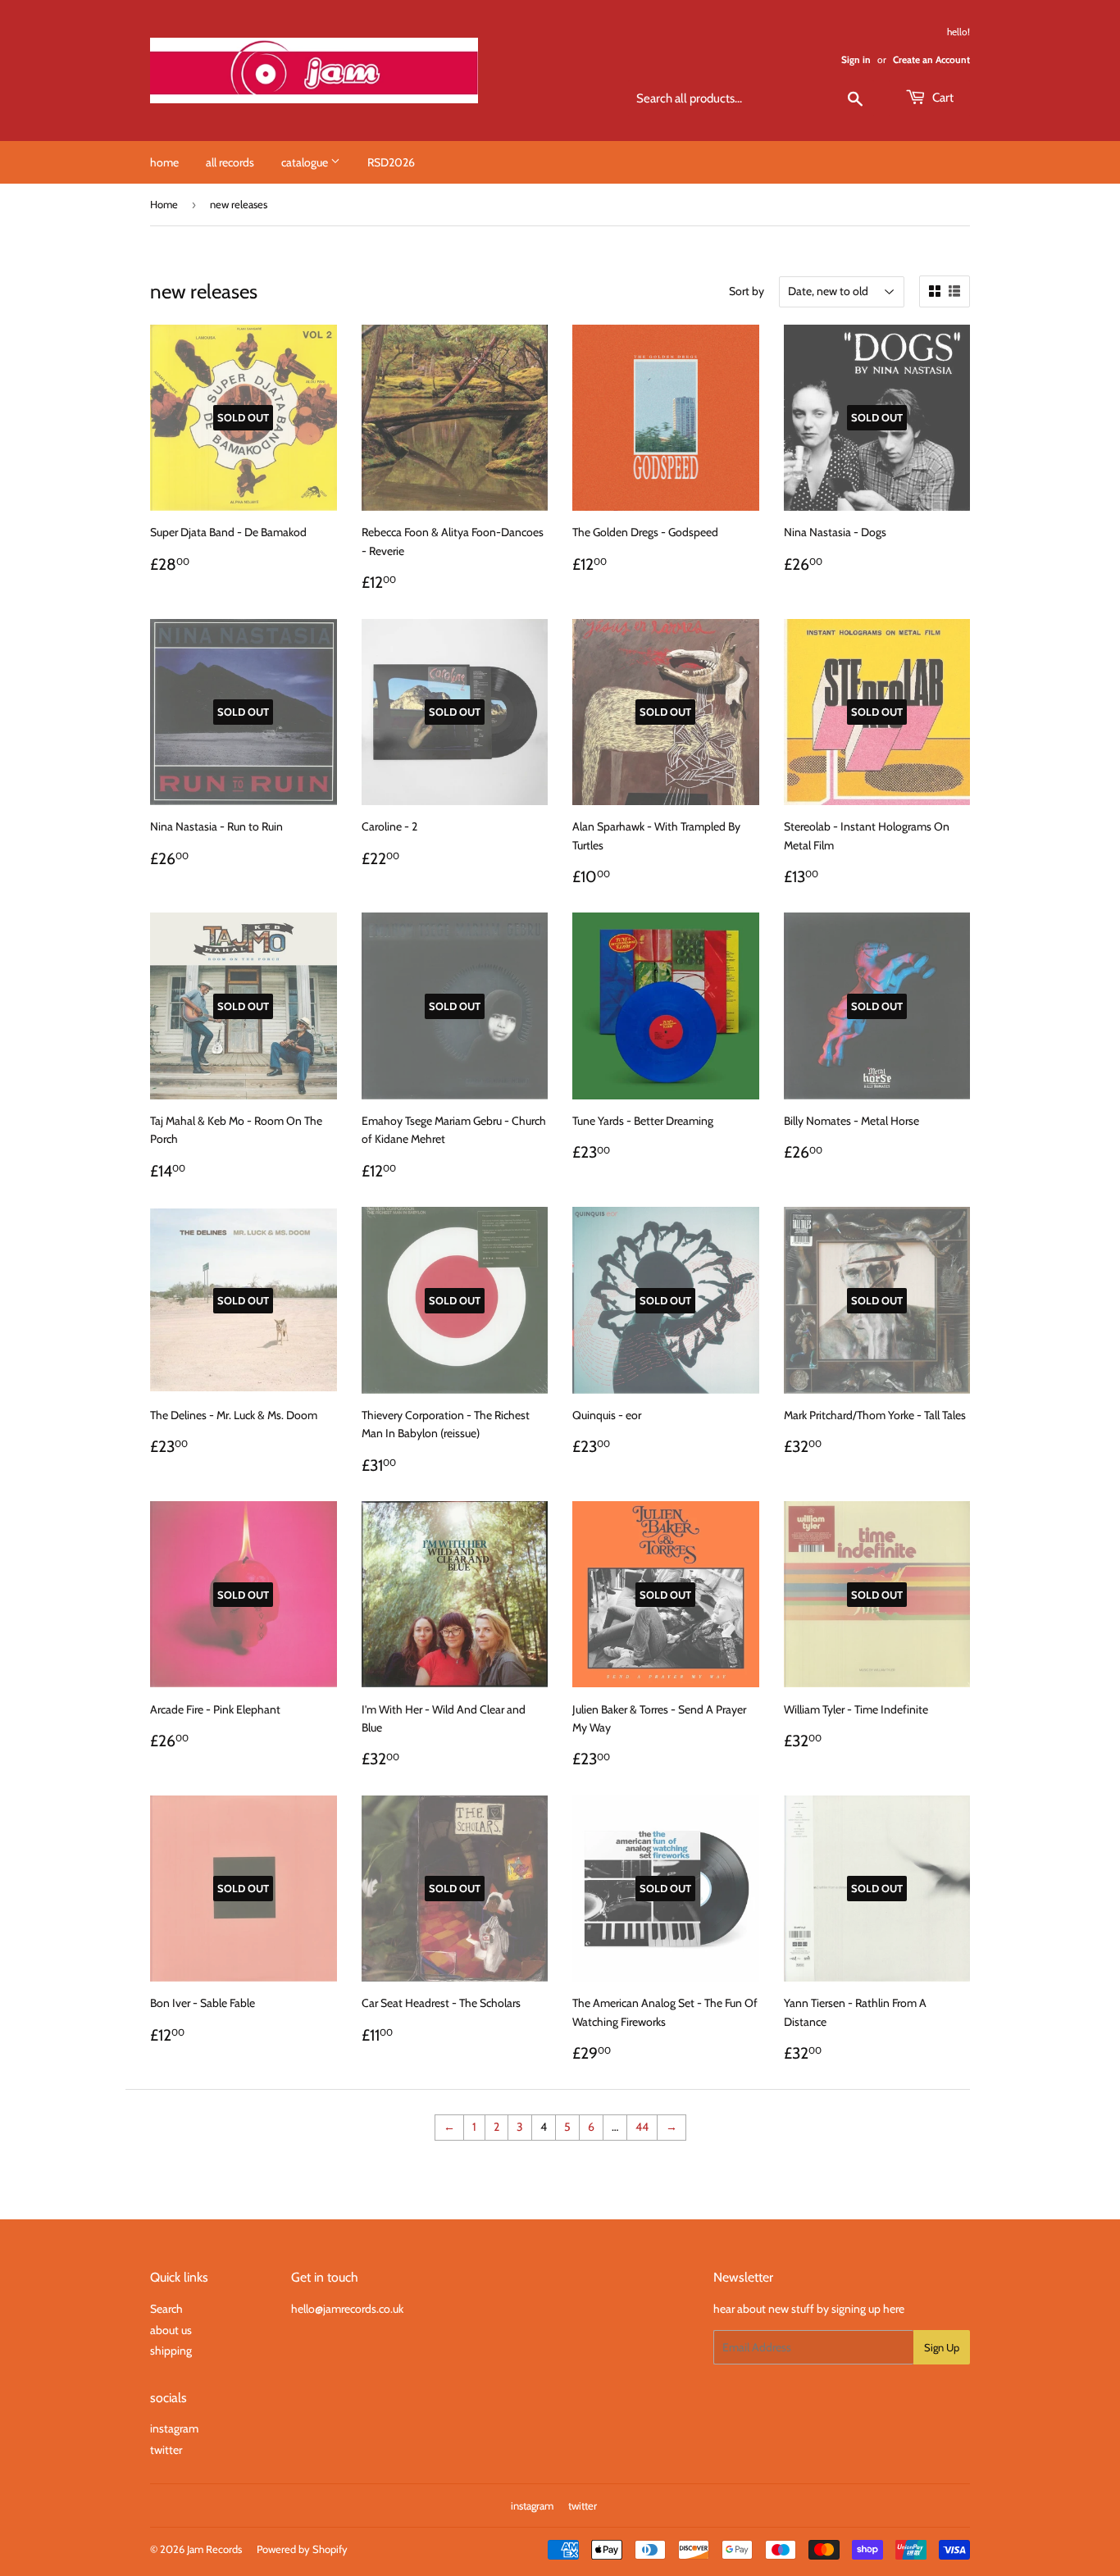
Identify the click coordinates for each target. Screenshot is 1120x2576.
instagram (174, 2428)
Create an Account (931, 60)
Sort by (747, 291)
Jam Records (214, 2549)
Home (164, 204)
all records (230, 162)
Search (166, 2309)
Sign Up (942, 2347)
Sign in (856, 60)
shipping (171, 2351)
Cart (942, 98)
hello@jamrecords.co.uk (347, 2309)
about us (171, 2330)
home (164, 162)
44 (642, 2127)
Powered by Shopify (302, 2549)
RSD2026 (391, 162)
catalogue (306, 162)
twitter (166, 2450)
